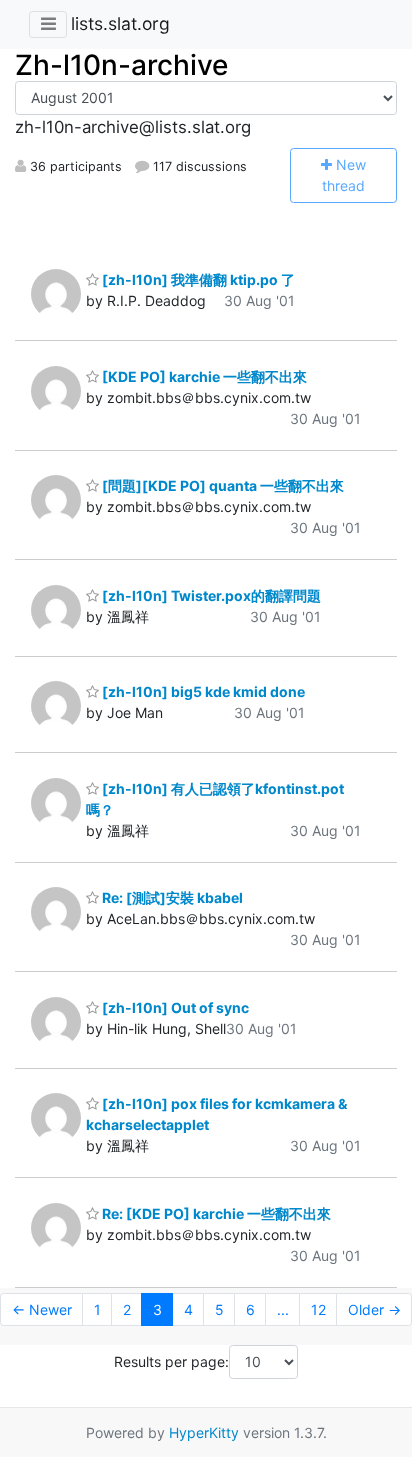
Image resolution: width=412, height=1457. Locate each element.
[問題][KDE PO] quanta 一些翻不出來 (221, 485)
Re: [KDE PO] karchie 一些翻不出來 (215, 1213)
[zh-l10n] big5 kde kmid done (202, 691)
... (283, 1309)
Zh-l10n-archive (121, 65)
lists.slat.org (120, 23)
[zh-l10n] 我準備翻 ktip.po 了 (197, 279)
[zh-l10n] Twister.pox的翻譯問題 (210, 595)
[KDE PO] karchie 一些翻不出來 (203, 376)
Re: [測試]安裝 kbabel (171, 897)
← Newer (42, 1309)
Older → (374, 1309)
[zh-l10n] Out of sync (174, 1007)
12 (318, 1309)
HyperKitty (204, 1432)
